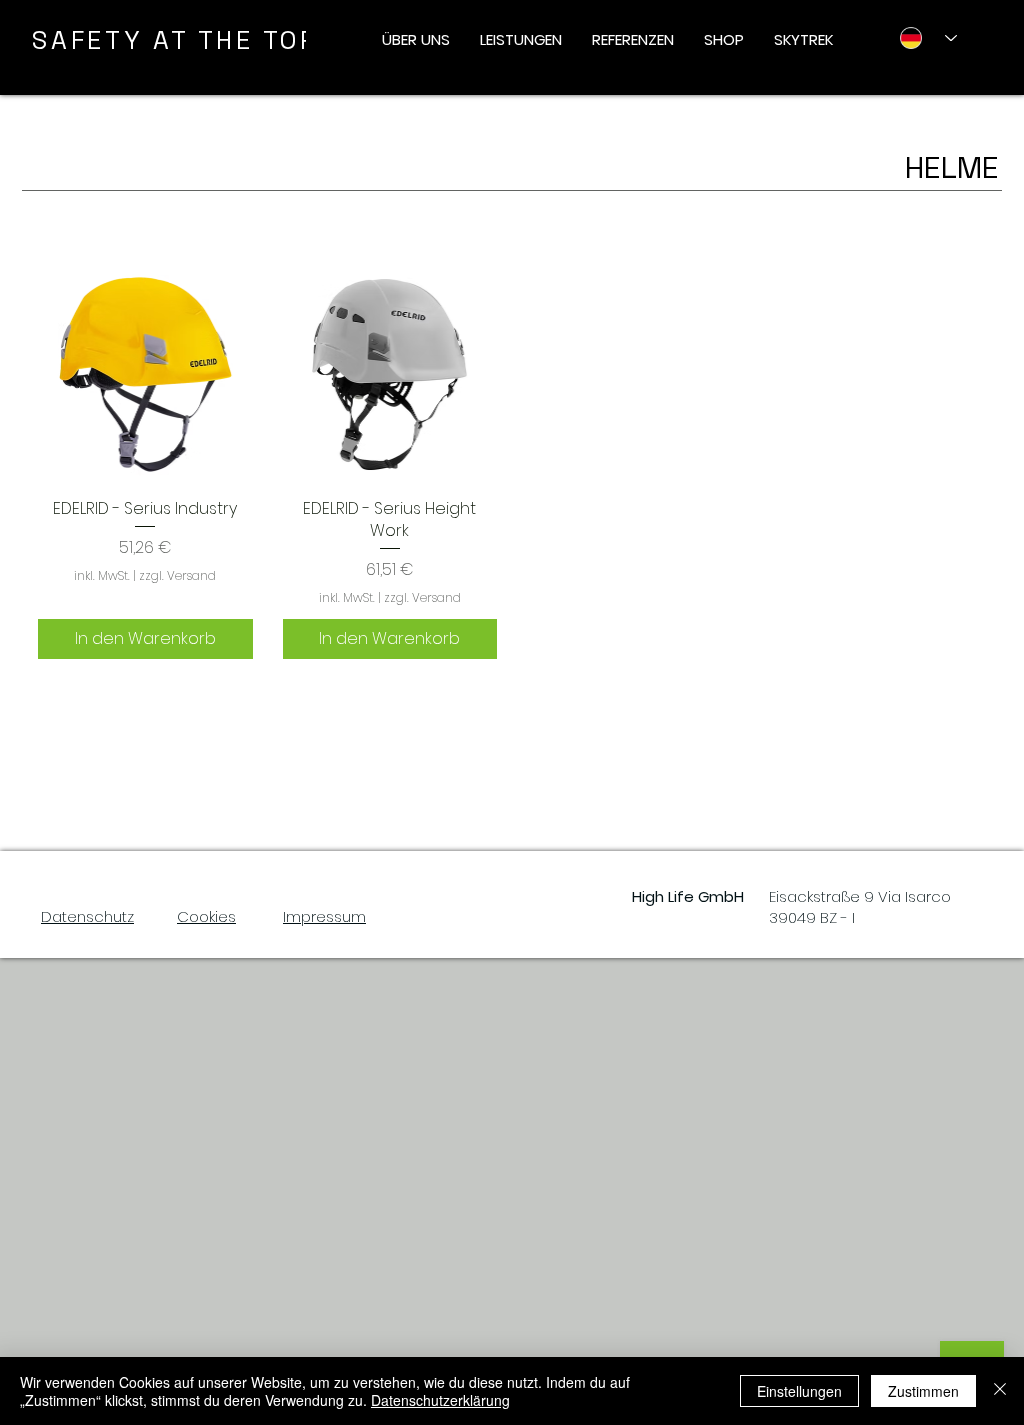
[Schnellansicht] (145, 374)
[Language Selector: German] (920, 38)
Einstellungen (799, 1391)
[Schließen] (1000, 1391)
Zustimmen (923, 1391)
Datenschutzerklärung (440, 1400)
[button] (416, 40)
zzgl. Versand (177, 576)
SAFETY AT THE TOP (175, 40)
